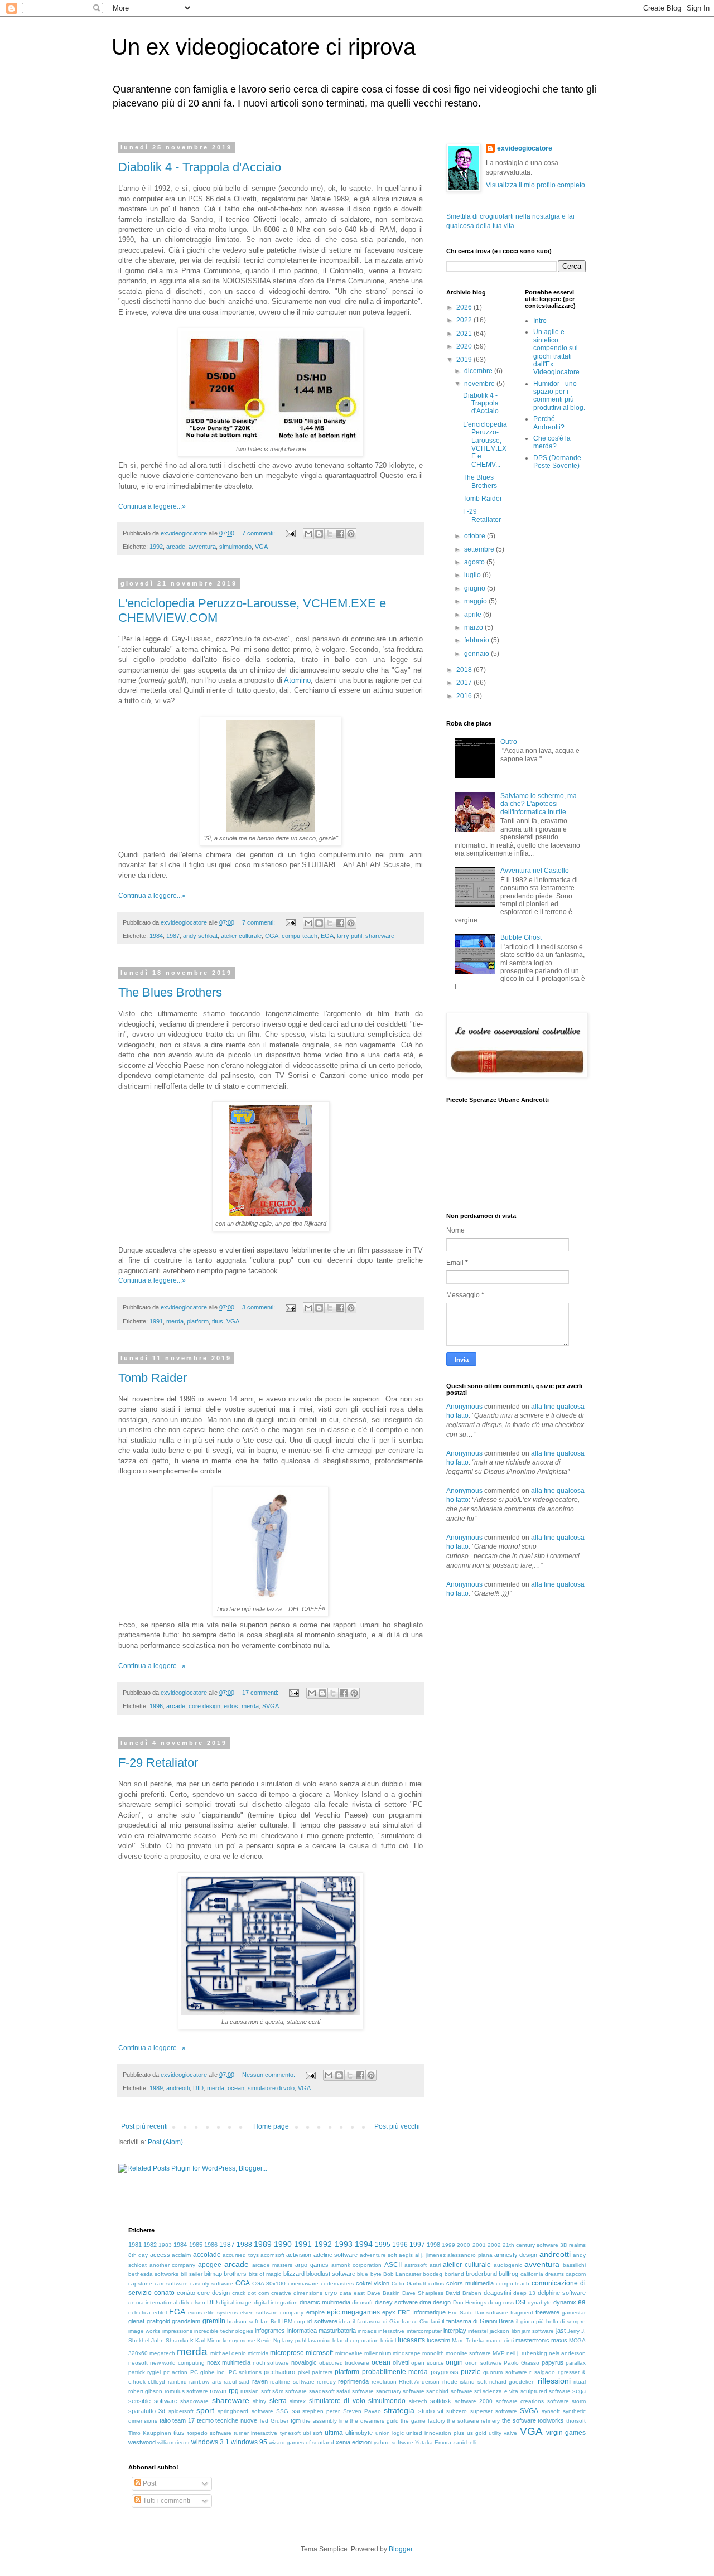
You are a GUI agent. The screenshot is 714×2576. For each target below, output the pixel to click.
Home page (271, 2126)
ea (582, 2302)
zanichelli (465, 2442)
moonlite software (468, 2353)
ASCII (393, 2265)
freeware (547, 2312)
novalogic (304, 2362)
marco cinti (500, 2340)
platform (198, 1321)
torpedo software (209, 2433)
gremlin (214, 2321)
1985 (196, 2245)
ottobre (476, 536)
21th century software (530, 2245)
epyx (389, 2312)
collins (436, 2283)
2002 (494, 2245)
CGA (272, 936)
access (160, 2255)
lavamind (319, 2340)
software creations (520, 2401)
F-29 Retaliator (158, 1763)
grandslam (186, 2321)
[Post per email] (290, 533)
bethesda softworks (153, 2274)
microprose (287, 2353)
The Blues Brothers (170, 992)
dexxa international (153, 2302)
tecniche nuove (236, 2420)
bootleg (433, 2274)
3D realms (573, 2245)
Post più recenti (144, 2126)
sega (579, 2391)
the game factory (423, 2421)
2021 (465, 334)
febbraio (477, 640)
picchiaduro (279, 2372)
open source (428, 2363)
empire (315, 2312)
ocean (236, 2088)
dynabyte (540, 2302)
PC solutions (245, 2372)
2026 (465, 307)
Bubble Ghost (521, 937)
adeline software (336, 2255)
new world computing (177, 2363)
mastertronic (532, 2340)
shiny (259, 2401)
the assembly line (325, 2421)
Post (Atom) (165, 2142)
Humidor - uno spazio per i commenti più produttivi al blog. (559, 396)
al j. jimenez (430, 2255)
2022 (465, 320)
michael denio (228, 2353)
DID (198, 2088)
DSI (520, 2302)
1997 (417, 2245)
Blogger (401, 2549)
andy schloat (200, 936)
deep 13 (524, 2293)
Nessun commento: (269, 2075)
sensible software (153, 2401)
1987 (173, 936)
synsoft (551, 2411)
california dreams (542, 2274)
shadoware (194, 2401)
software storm (567, 2401)
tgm (296, 2420)
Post (149, 2483)
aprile (474, 615)
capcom (576, 2274)
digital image (235, 2302)
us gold (477, 2433)
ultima (334, 2433)
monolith (433, 2353)
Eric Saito (460, 2312)
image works (144, 2331)
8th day (138, 2255)
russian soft (255, 2391)
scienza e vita (500, 2391)
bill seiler (192, 2274)
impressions (177, 2331)
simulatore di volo (271, 2088)
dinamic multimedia (325, 2302)
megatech (162, 2353)
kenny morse (239, 2340)
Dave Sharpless (423, 2293)
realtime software (292, 2382)
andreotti (178, 2088)
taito (165, 2420)
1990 (283, 2244)
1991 (156, 1321)
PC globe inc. (208, 2372)
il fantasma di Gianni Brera (478, 2321)
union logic (390, 2433)
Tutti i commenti (166, 2501)
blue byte (369, 2274)
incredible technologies (224, 2331)
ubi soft (313, 2433)
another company (173, 2265)
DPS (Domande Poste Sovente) (557, 462)
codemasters (337, 2283)
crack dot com (250, 2293)
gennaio (477, 654)
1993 (344, 2244)
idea (345, 2321)
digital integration (276, 2302)
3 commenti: (259, 1307)
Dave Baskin (383, 2293)
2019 (465, 360)
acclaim (181, 2255)
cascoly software (212, 2283)
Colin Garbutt (409, 2283)
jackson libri (505, 2331)
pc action (175, 2372)
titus (218, 1321)
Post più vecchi (397, 2126)
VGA (261, 547)
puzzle (471, 2372)
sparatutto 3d (147, 2411)
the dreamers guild (374, 2421)
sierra (278, 2401)
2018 (465, 670)
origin (454, 2362)
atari (435, 2265)
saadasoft (322, 2391)
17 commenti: (261, 1693)
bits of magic (265, 2274)
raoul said (237, 2382)
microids (258, 2353)
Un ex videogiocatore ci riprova (264, 47)
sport (205, 2410)
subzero (457, 2411)
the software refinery (473, 2421)
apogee (210, 2265)
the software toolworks (533, 2420)
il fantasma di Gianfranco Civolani (396, 2321)
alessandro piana (470, 2255)
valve (510, 2433)
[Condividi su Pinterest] (351, 534)
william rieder (173, 2442)
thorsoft (576, 2421)
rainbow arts (205, 2382)
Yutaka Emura (433, 2442)
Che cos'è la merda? (552, 442)
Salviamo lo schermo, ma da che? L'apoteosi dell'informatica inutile (539, 804)
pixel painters (315, 2372)
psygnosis (445, 2372)
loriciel (388, 2340)
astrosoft (416, 2265)
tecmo (205, 2420)
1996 (156, 1706)
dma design (435, 2302)
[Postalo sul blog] (319, 534)
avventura (202, 547)
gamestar (574, 2312)
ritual (580, 2382)
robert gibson (145, 2391)
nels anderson (567, 2353)
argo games (312, 2265)
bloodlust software (331, 2274)
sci (477, 2391)
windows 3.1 (210, 2442)
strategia (399, 2410)
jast (561, 2331)
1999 (448, 2245)
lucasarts (411, 2340)
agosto (475, 562)
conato (164, 2293)
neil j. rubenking (527, 2353)
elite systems (221, 2312)
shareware (380, 936)
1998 (433, 2245)
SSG (282, 2411)
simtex (298, 2401)
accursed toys (240, 2255)
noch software (271, 2363)
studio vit (431, 2411)
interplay (455, 2331)
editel (160, 2312)
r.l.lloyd (156, 2382)
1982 (150, 2245)
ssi (296, 2411)
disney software (396, 2302)
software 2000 (474, 2401)
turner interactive (255, 2433)
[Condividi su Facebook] (340, 534)
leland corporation (356, 2340)
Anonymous (464, 1407)
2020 (465, 346)
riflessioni (554, 2381)
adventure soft (378, 2255)
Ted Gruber (274, 2421)
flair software (492, 2312)
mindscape (407, 2353)
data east (352, 2293)
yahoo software (394, 2442)
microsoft (319, 2353)
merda (175, 1321)
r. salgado (542, 2372)
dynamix (565, 2302)
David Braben (464, 2293)
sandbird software (449, 2391)
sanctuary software (400, 2391)
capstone (140, 2283)
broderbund (481, 2274)
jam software (538, 2331)
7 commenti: (259, 533)
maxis (559, 2340)
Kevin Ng (269, 2340)
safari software (355, 2391)
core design (204, 1706)
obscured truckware (344, 2363)
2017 (465, 683)
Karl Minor (208, 2340)
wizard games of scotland (301, 2442)
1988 (244, 2245)
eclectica (139, 2312)
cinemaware (303, 2283)
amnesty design (516, 2255)
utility (495, 2433)
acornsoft (272, 2255)
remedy (326, 2382)
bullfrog (508, 2274)
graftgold (158, 2321)
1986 (211, 2245)
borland (454, 2274)
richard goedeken (512, 2382)
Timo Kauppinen (150, 2433)
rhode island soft (465, 2382)
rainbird (177, 2382)
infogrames (270, 2331)
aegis (406, 2255)
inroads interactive (381, 2331)
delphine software (562, 2293)
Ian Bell (271, 2321)
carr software (171, 2283)
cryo (331, 2293)
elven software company (272, 2312)
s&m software (290, 2391)
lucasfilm (438, 2340)
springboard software (245, 2411)
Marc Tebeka (468, 2340)
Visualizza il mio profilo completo (535, 185)
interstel (478, 2331)
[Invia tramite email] (308, 534)
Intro (540, 321)
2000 (464, 2245)
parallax (576, 2363)
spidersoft (181, 2411)
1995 (383, 2245)
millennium (378, 2353)
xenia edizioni (354, 2442)
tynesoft (290, 2433)
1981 (135, 2245)
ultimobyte (359, 2433)
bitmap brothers (225, 2274)
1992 (156, 547)
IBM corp (294, 2321)
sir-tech (418, 2401)
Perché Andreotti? (549, 423)
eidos (231, 1706)
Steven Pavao (362, 2411)
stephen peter (321, 2411)
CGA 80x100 (269, 2283)
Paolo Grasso (522, 2363)
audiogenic (508, 2265)
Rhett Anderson (419, 2382)
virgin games (566, 2433)
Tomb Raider (153, 1378)
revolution (384, 2382)
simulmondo (235, 547)
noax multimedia (229, 2362)
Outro (509, 742)
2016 (465, 696)
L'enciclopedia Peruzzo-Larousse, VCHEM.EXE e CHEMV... (485, 444)
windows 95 (249, 2442)
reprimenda (353, 2381)
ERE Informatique (422, 2312)
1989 (156, 2088)
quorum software (505, 2372)
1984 (156, 936)
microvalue (349, 2353)
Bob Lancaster (402, 2274)
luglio (473, 575)
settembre (480, 549)
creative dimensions (297, 2293)
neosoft (138, 2363)
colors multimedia (470, 2283)
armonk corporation (357, 2265)
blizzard (294, 2274)
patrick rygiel (144, 2372)
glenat (136, 2321)
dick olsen (192, 2302)
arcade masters (272, 2265)
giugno (476, 588)
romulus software (186, 2391)
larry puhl (349, 936)
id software (322, 2321)
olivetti (401, 2362)
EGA (327, 936)
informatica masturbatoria (322, 2331)
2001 (479, 2245)
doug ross (501, 2302)
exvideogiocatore (525, 148)
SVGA (271, 1706)
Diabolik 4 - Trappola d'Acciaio (200, 167)
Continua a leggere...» (152, 506)
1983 (165, 2245)
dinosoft (362, 2302)
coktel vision (373, 2283)
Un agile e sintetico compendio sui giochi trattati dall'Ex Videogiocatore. (557, 352)
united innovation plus (435, 2433)
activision (299, 2255)
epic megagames (353, 2312)
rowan (218, 2391)
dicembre (479, 371)
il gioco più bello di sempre (551, 2321)
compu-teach (300, 936)
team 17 (184, 2420)
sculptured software (546, 2391)
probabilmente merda (395, 2372)
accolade (207, 2255)
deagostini (497, 2293)
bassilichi (574, 2265)
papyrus (553, 2362)
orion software (484, 2363)
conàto (186, 2293)
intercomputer (424, 2331)
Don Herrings (470, 2302)
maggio (476, 601)
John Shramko (170, 2340)
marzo (474, 627)
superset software (494, 2411)
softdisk (441, 2401)
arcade (176, 547)
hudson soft (243, 2321)
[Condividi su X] (330, 534)
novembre (480, 384)
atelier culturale (241, 936)
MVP (499, 2353)
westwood (142, 2442)
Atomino (297, 680)
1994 (364, 2244)
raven (260, 2381)
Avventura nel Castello (535, 871)
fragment (522, 2312)
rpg (234, 2391)
